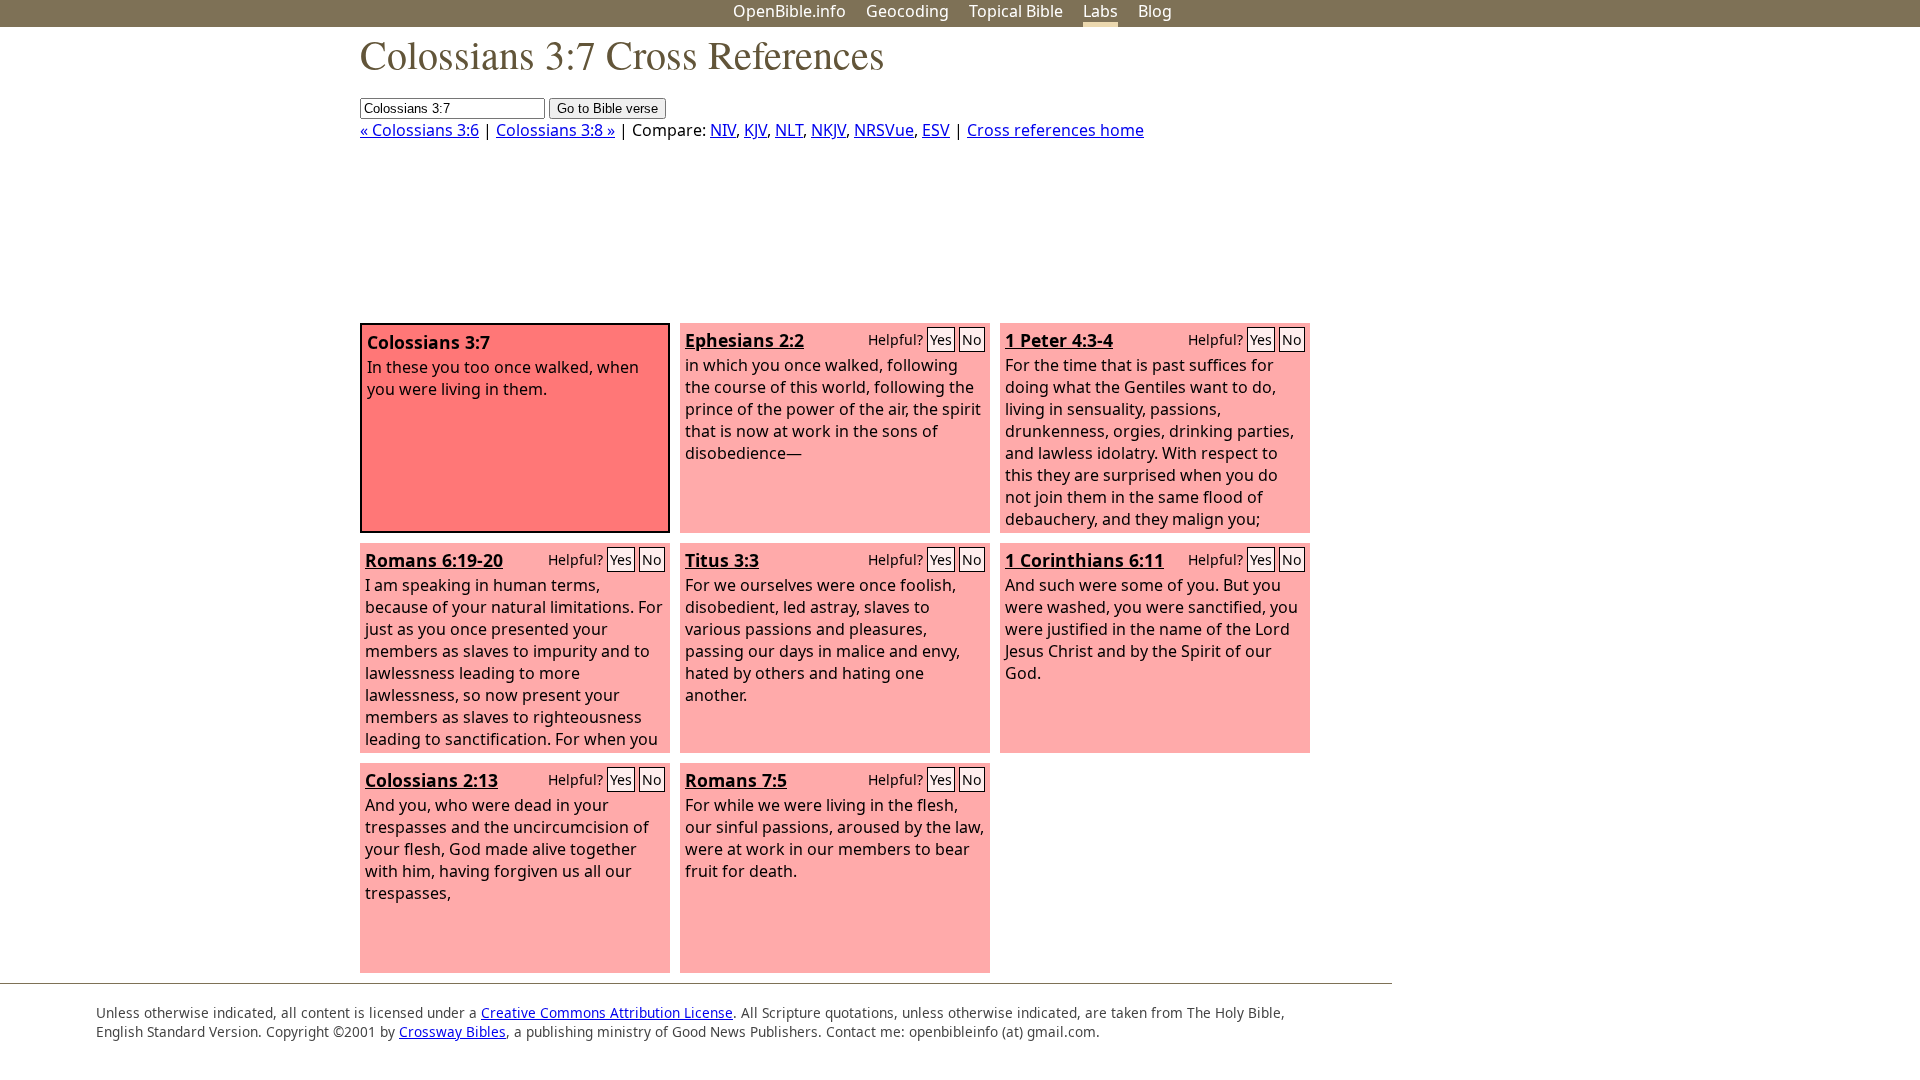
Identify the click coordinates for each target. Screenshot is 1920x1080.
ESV (936, 130)
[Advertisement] (1718, 183)
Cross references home (1055, 130)
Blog (1155, 11)
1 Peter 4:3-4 (1059, 340)
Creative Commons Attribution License (607, 1012)
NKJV (828, 130)
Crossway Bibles (452, 1031)
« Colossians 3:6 (419, 130)
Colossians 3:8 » (555, 130)
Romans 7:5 (736, 780)
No (972, 339)
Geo (907, 11)
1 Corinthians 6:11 (1084, 560)
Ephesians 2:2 (744, 340)
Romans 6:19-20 (434, 560)
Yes (941, 339)
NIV (723, 130)
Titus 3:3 (722, 560)
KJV (755, 130)
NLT (789, 130)
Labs (1100, 11)
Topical (1016, 11)
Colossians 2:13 (431, 780)
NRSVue (884, 130)
